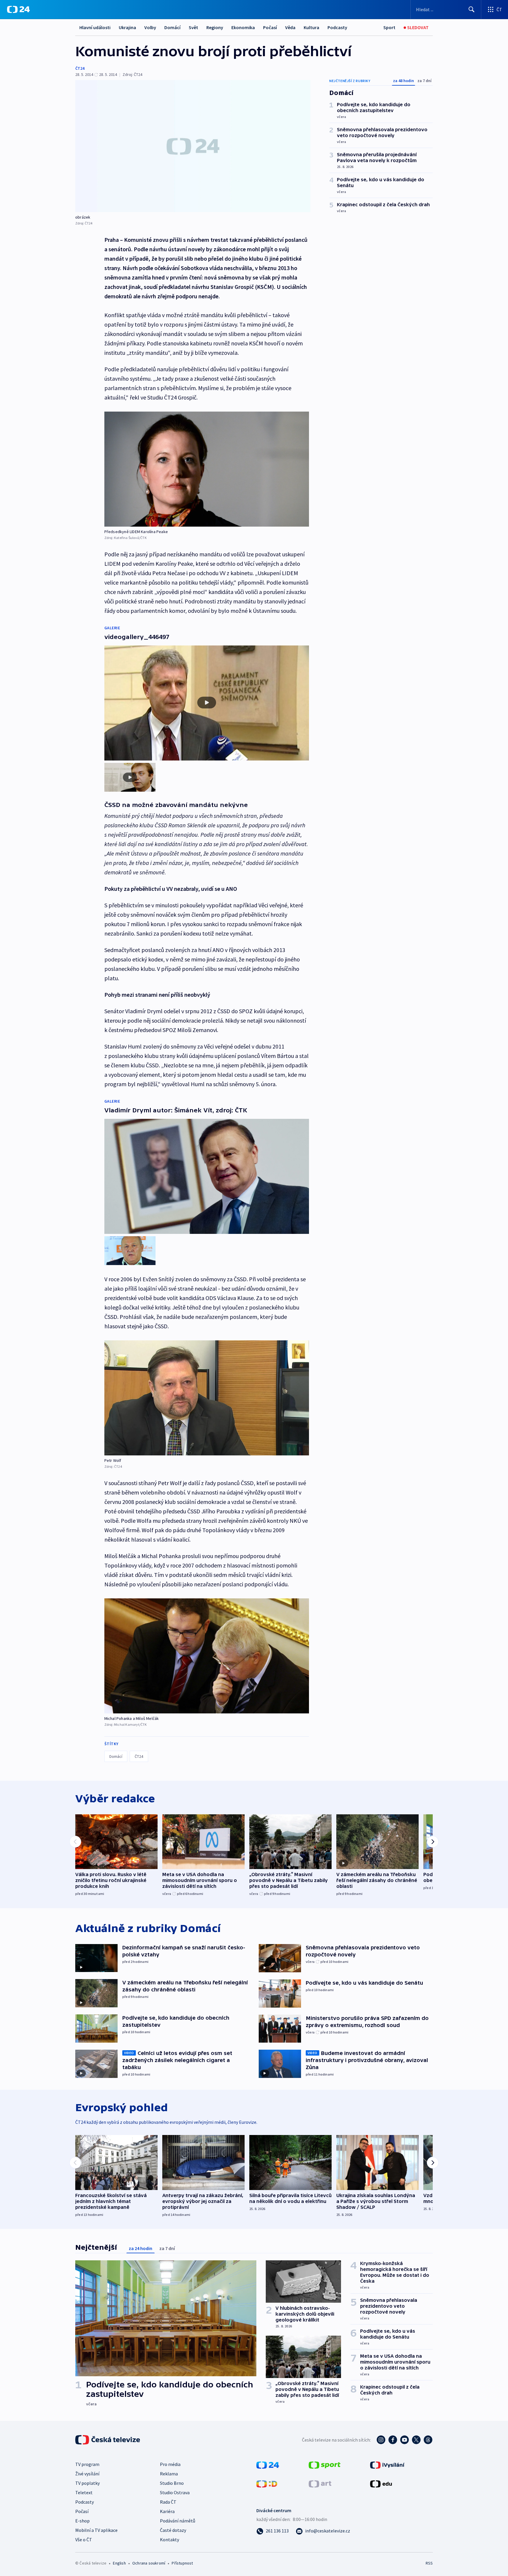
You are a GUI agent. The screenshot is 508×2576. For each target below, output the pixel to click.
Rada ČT (168, 2502)
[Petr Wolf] (207, 1398)
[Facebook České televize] (393, 2440)
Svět (193, 27)
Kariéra (167, 2511)
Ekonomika (243, 27)
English (119, 2563)
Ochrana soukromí (149, 2563)
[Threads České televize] (428, 2440)
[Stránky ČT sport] (325, 2464)
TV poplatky (87, 2483)
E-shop (82, 2521)
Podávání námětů (178, 2521)
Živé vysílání (87, 2474)
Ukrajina (127, 27)
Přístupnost (182, 2563)
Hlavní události (95, 27)
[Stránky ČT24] (268, 2464)
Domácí (172, 27)
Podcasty (337, 27)
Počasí (270, 27)
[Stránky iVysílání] (387, 2464)
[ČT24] (18, 9)
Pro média (170, 2464)
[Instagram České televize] (381, 2440)
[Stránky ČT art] (320, 2483)
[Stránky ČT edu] (381, 2483)
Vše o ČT (84, 2540)
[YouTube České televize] (405, 2440)
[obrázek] (193, 146)
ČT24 (80, 68)
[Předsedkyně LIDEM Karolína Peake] (207, 469)
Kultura (311, 27)
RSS (429, 2563)
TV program (87, 2464)
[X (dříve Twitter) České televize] (416, 2440)
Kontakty (169, 2540)
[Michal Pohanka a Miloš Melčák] (207, 1656)
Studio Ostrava (175, 2492)
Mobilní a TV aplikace (96, 2530)
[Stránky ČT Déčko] (267, 2483)
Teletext (84, 2492)
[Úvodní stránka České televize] (108, 2440)
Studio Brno (172, 2483)
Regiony (215, 27)
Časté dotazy (173, 2530)
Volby (150, 27)
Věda (290, 27)
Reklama (169, 2474)
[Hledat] (472, 9)
